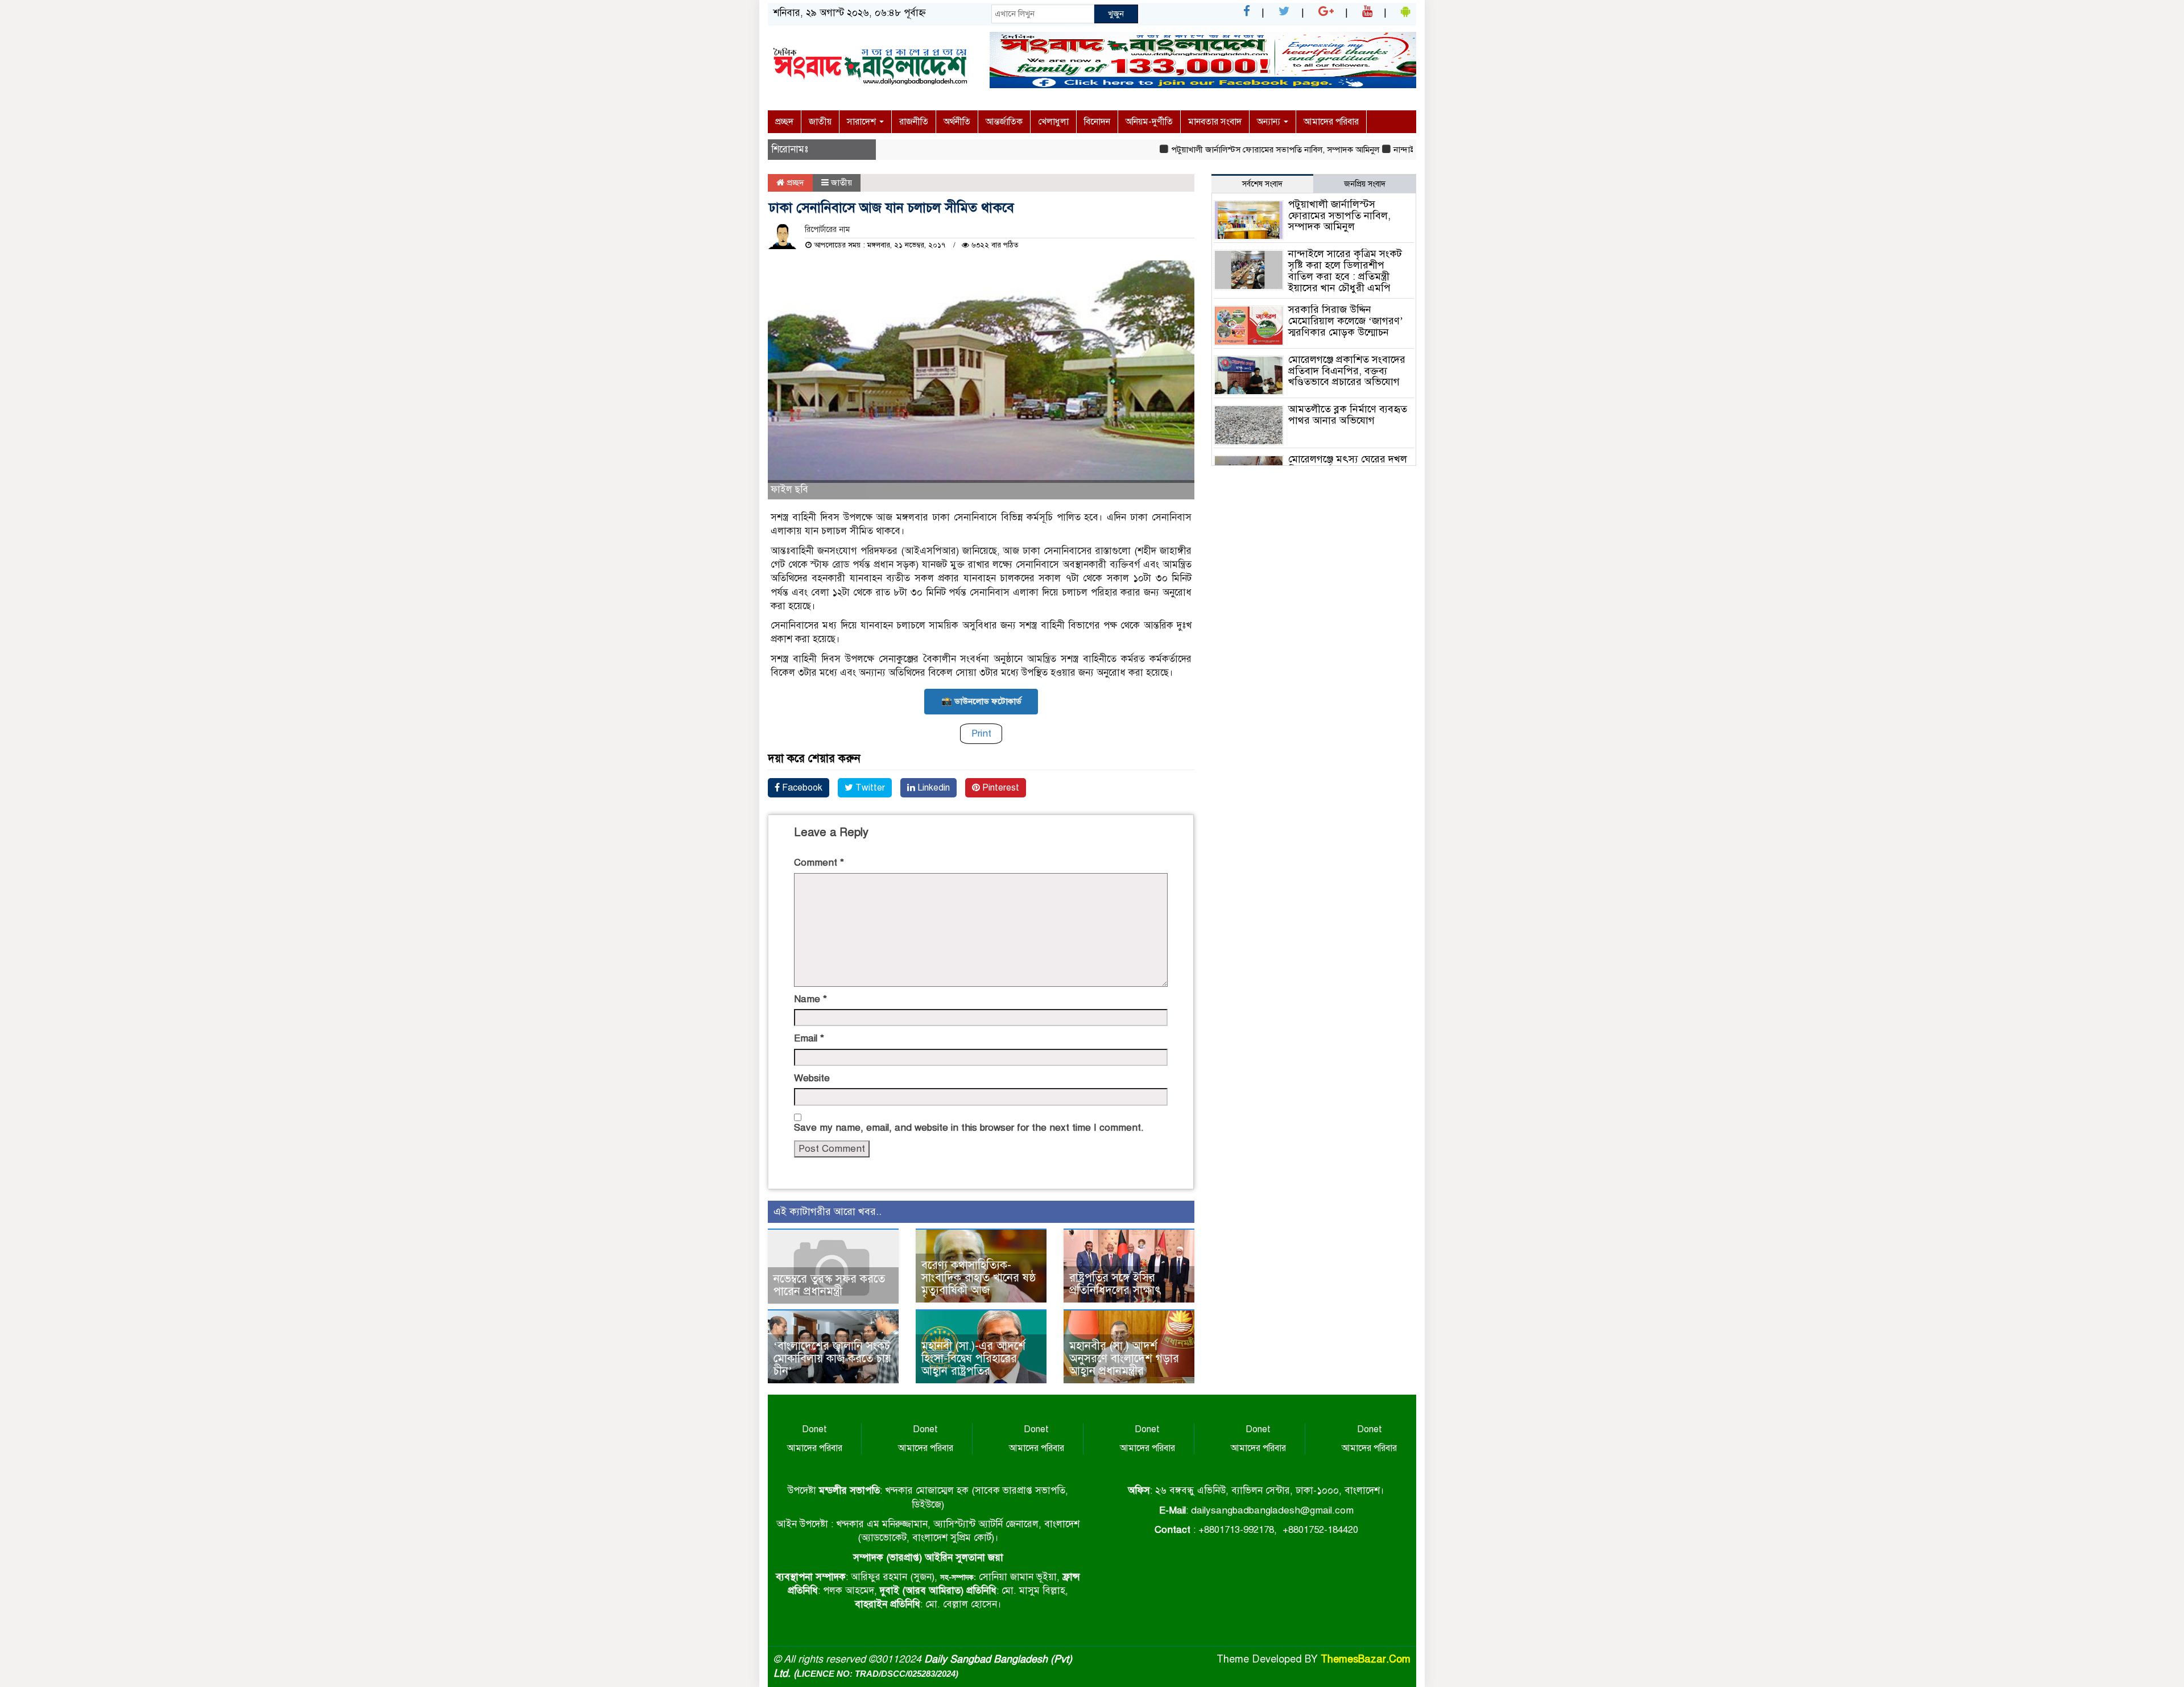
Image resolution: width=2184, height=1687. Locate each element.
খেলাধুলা (1053, 122)
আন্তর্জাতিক (1004, 122)
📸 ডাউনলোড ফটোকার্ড (981, 701)
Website (812, 1078)
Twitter (869, 788)
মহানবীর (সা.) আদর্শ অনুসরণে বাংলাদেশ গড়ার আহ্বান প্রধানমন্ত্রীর (1124, 1359)
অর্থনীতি (957, 122)
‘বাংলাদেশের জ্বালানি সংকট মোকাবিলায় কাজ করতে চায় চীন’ (832, 1359)
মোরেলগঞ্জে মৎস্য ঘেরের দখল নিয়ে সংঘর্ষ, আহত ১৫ (1348, 465)
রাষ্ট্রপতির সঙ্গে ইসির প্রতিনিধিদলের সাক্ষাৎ (1115, 1284)
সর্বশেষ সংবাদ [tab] (1262, 184)
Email (809, 1038)
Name (810, 999)
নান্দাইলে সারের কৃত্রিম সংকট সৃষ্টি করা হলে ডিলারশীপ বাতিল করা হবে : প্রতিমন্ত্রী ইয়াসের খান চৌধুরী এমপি (1345, 270)
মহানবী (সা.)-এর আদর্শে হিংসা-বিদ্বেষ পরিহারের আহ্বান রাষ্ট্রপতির (973, 1359)
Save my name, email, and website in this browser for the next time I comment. (969, 1128)
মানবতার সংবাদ (1215, 122)
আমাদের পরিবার (1331, 122)
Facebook (801, 788)
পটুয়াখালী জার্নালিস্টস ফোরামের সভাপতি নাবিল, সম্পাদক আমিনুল (1231, 150)
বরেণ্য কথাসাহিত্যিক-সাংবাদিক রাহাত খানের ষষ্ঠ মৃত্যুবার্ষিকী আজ (979, 1278)
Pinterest (1000, 788)
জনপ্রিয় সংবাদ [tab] (1365, 184)
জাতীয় (820, 122)
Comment (819, 863)
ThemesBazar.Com (1366, 1659)
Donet (814, 1429)
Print (981, 733)
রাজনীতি (914, 122)
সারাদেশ (863, 122)
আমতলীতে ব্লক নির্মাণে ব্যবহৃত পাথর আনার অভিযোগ (1348, 415)
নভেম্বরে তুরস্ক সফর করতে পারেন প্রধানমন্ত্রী (829, 1285)
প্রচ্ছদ (784, 122)
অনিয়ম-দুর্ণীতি (1149, 122)
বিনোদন (1097, 122)
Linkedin (932, 788)
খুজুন (1116, 14)
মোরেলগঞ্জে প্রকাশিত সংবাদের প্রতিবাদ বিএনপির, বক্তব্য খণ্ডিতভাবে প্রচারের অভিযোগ (1347, 371)
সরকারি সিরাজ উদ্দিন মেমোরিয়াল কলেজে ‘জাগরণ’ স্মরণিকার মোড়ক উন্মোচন (1346, 321)
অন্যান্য (1270, 122)
